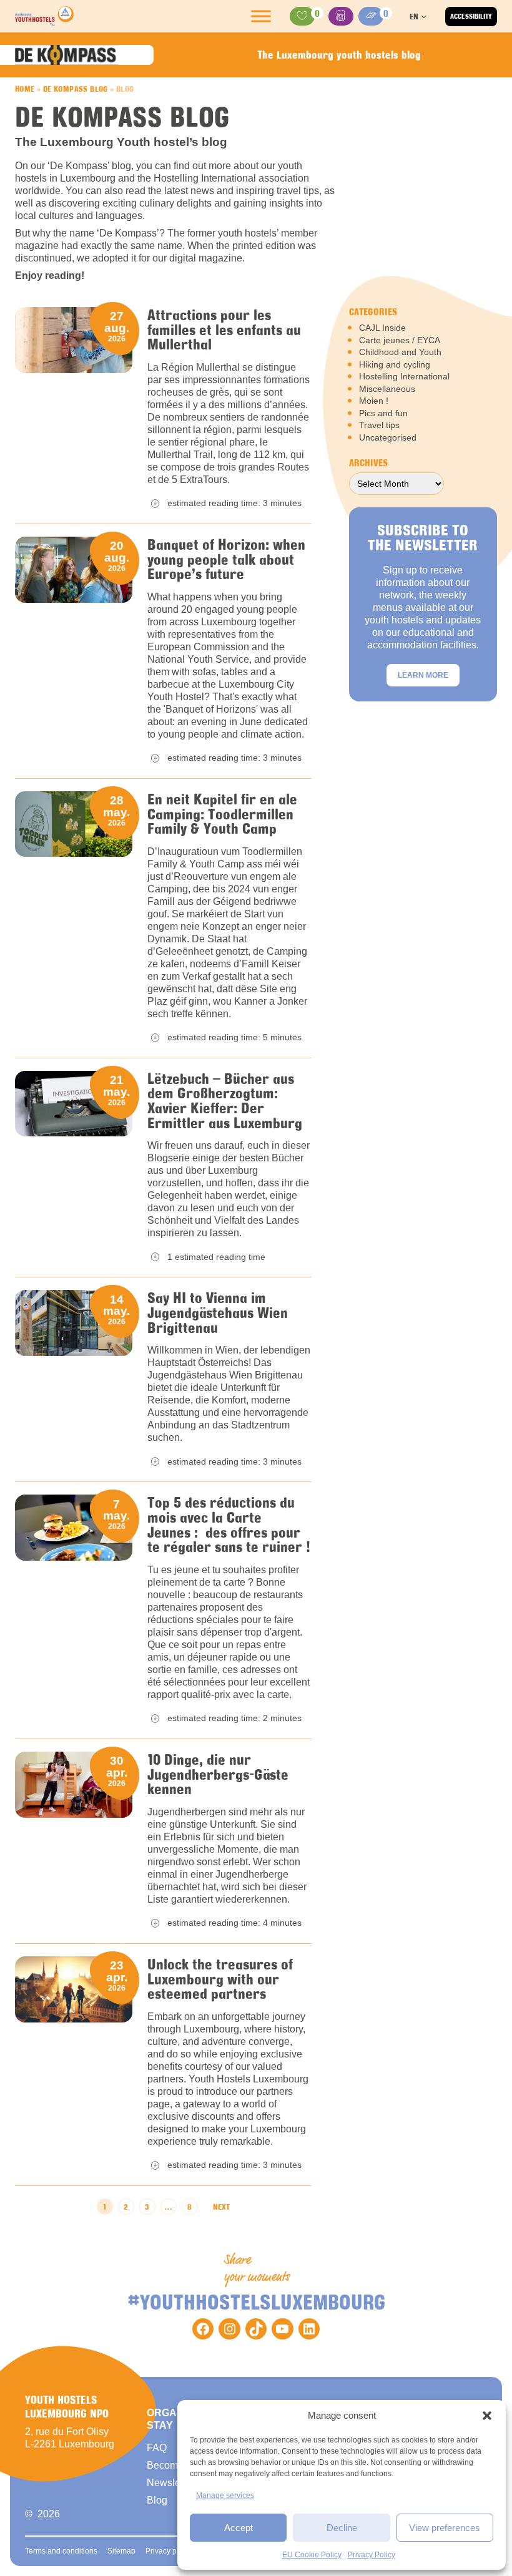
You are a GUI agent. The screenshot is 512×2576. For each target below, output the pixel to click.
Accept (239, 2528)
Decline (342, 2528)
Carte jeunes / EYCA (400, 340)
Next (221, 2207)
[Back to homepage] (44, 16)
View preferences (445, 2528)
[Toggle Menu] (261, 16)
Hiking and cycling (395, 364)
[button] (487, 2416)
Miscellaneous (387, 389)
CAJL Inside (382, 328)
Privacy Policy (372, 2555)
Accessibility (471, 16)
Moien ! (374, 401)
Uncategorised (388, 437)
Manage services (225, 2495)
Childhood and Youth (400, 352)
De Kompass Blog (76, 89)
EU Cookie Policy (312, 2555)
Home (25, 89)
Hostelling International (404, 376)
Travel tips (379, 425)
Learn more (423, 675)
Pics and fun (383, 413)
